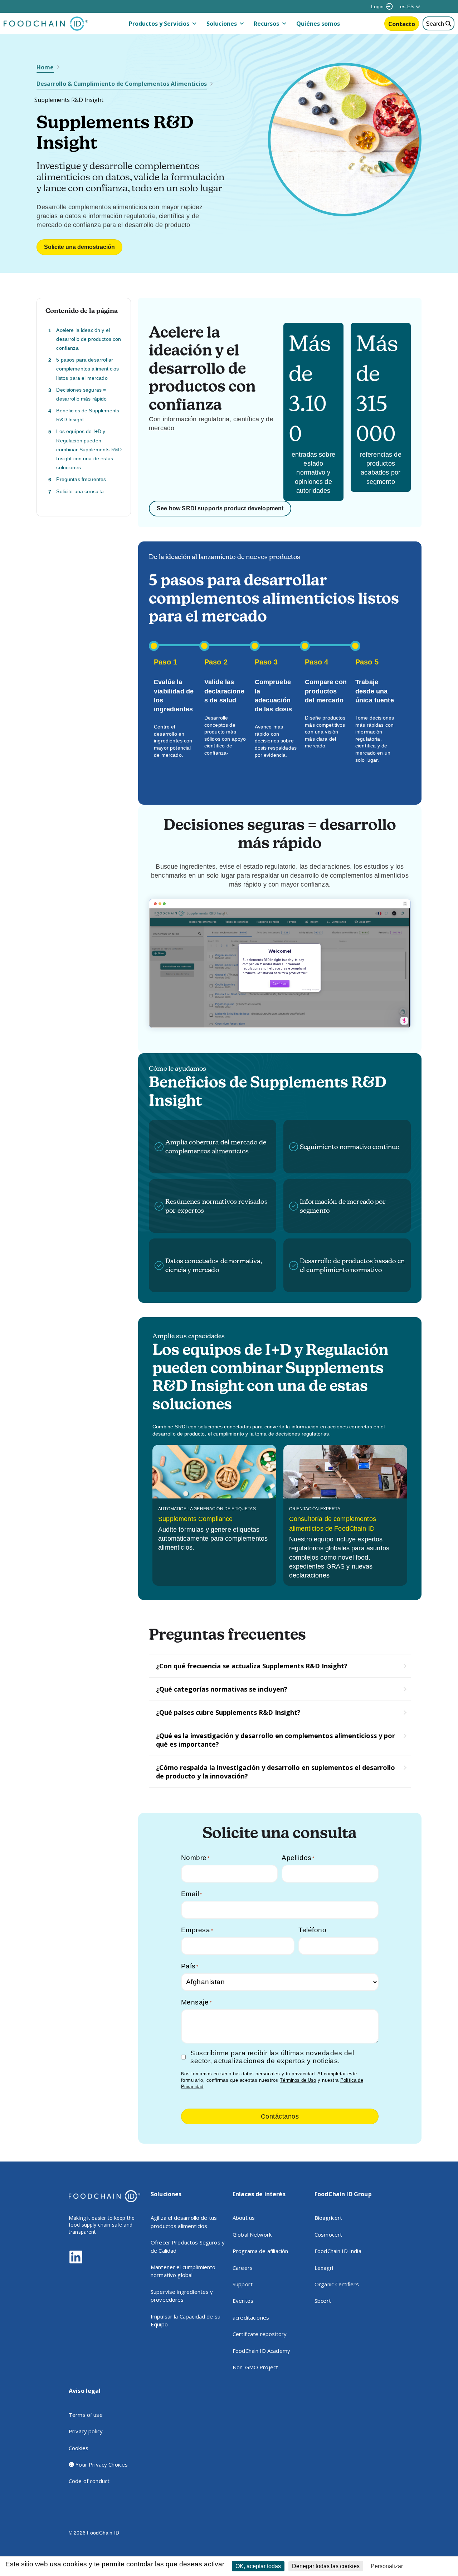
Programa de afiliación (260, 2251)
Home (45, 67)
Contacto (402, 24)
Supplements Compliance (195, 1519)
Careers (243, 2268)
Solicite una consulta (80, 491)
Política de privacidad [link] (432, 2566)
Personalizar (387, 2566)
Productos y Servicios (159, 24)
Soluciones (222, 24)
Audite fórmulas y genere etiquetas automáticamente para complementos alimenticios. (213, 1539)
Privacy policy (86, 2431)
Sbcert (323, 2301)
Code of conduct (89, 2481)
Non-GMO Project (255, 2367)
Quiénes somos (318, 24)
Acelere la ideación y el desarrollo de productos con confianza (89, 339)
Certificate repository (260, 2334)
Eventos (243, 2301)
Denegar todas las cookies (326, 2566)
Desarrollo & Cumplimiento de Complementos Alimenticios (122, 84)
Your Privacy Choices (101, 2464)
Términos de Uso (298, 2080)
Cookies (79, 2448)
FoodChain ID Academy (261, 2351)
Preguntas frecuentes (81, 480)
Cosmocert (328, 2234)
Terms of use (86, 2415)
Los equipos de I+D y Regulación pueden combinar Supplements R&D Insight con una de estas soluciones (89, 450)
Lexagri (324, 2268)
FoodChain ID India (338, 2251)
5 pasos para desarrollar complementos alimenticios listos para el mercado (87, 369)
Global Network (252, 2234)
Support (243, 2284)
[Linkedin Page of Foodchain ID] (76, 2262)
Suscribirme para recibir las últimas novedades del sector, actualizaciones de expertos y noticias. (272, 2057)
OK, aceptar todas (258, 2566)
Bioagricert (328, 2218)
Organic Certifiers (337, 2284)
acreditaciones (251, 2317)
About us (244, 2218)
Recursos (266, 24)
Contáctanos (280, 2116)
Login (377, 6)
